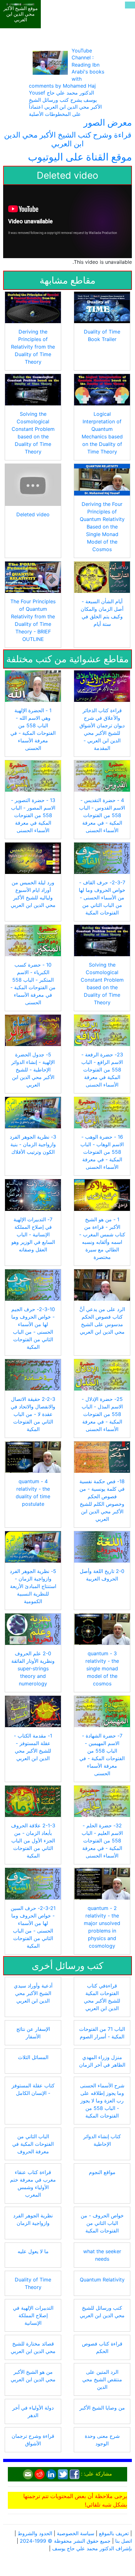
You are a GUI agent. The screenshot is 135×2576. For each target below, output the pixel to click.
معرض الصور (108, 101)
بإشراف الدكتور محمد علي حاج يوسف (92, 2527)
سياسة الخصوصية (76, 2512)
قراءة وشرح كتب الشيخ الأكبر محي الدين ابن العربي (68, 118)
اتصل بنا (124, 2519)
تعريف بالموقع (114, 2512)
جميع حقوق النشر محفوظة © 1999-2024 (65, 2519)
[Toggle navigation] (130, 5)
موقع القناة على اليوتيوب (80, 136)
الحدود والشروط (35, 2512)
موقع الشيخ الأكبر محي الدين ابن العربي (21, 14)
